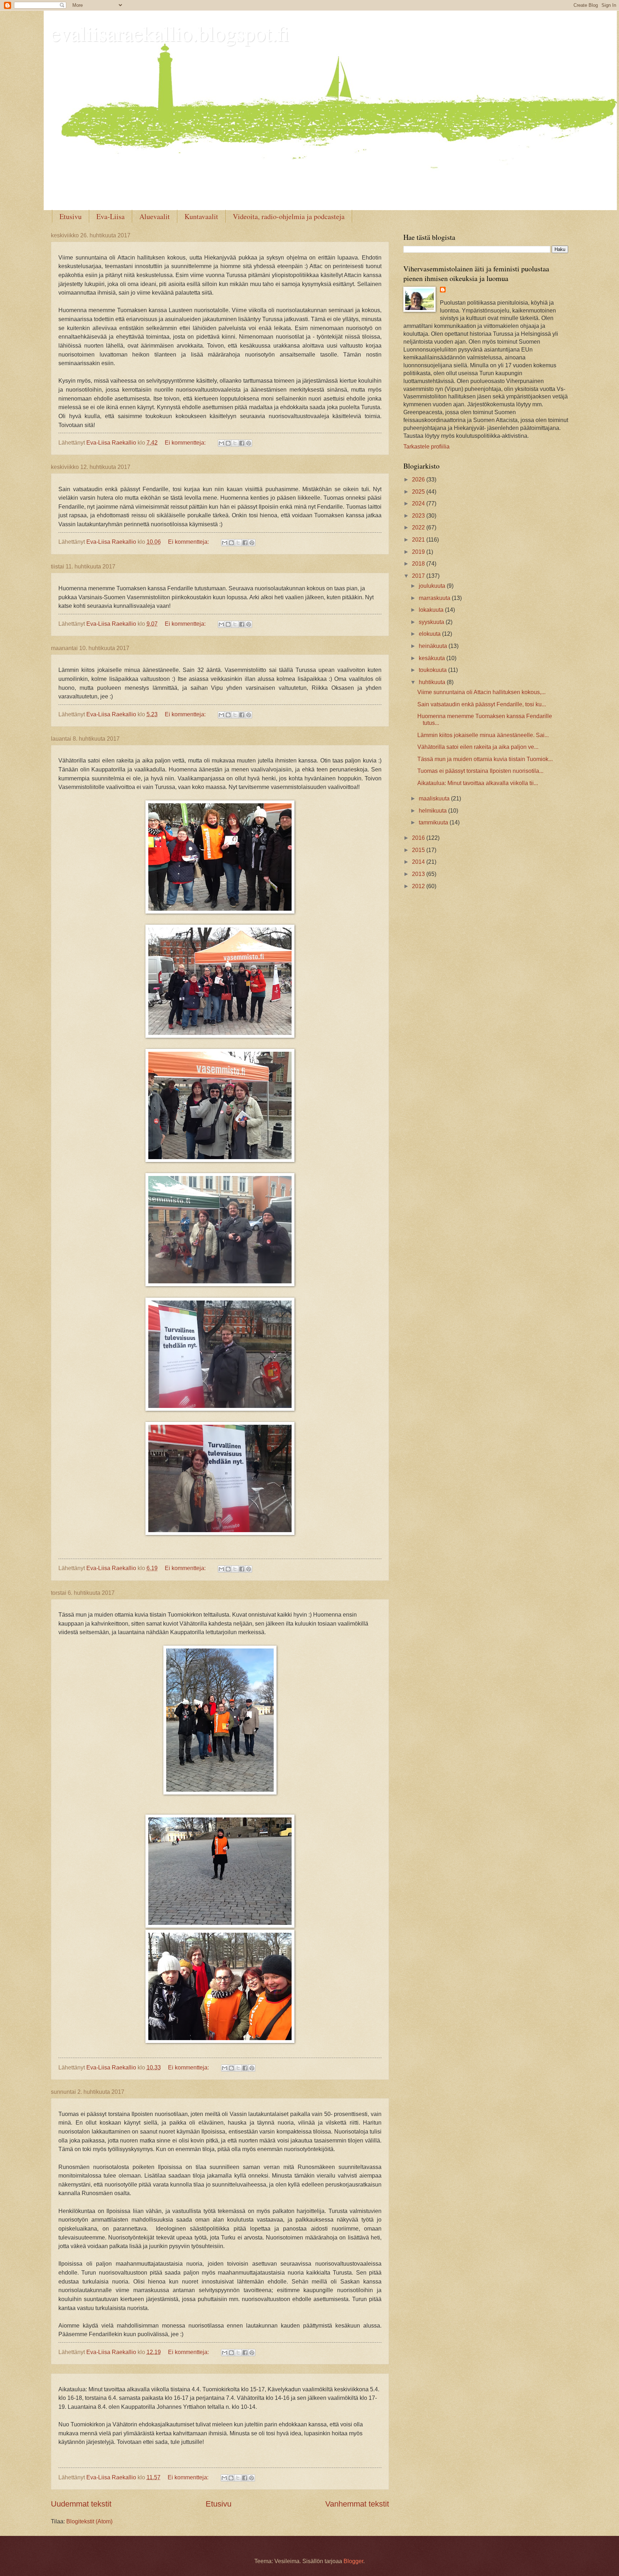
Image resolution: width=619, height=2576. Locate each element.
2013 (419, 874)
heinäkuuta (434, 646)
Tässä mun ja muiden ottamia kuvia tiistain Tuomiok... (485, 759)
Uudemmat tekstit (81, 2504)
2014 (419, 862)
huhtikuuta (433, 682)
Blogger (353, 2561)
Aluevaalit (155, 216)
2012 (419, 886)
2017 (419, 576)
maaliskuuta (435, 798)
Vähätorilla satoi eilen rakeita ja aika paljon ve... (478, 747)
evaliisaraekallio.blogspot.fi (170, 33)
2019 (419, 552)
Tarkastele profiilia (426, 447)
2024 (419, 503)
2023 (419, 516)
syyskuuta (432, 622)
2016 (419, 838)
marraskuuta (435, 598)
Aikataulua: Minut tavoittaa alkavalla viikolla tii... (478, 783)
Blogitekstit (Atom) (89, 2521)
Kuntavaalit (201, 216)
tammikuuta (434, 822)
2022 (419, 527)
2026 (419, 480)
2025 (419, 492)
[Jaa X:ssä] (235, 443)
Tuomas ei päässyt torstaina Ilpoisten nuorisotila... (480, 771)
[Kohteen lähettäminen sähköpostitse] (221, 443)
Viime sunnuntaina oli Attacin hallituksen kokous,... (481, 692)
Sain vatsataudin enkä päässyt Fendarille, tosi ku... (482, 704)
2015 (419, 850)
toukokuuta (433, 670)
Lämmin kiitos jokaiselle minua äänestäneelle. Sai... (483, 735)
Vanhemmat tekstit (357, 2504)
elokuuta (430, 634)
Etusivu (71, 216)
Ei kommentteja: (186, 443)
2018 (419, 564)
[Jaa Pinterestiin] (249, 443)
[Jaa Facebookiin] (242, 443)
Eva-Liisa (111, 216)
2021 (419, 540)
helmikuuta (433, 811)
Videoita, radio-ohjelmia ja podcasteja (289, 216)
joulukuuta (433, 586)
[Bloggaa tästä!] (228, 443)
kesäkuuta (433, 658)
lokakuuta (432, 610)
